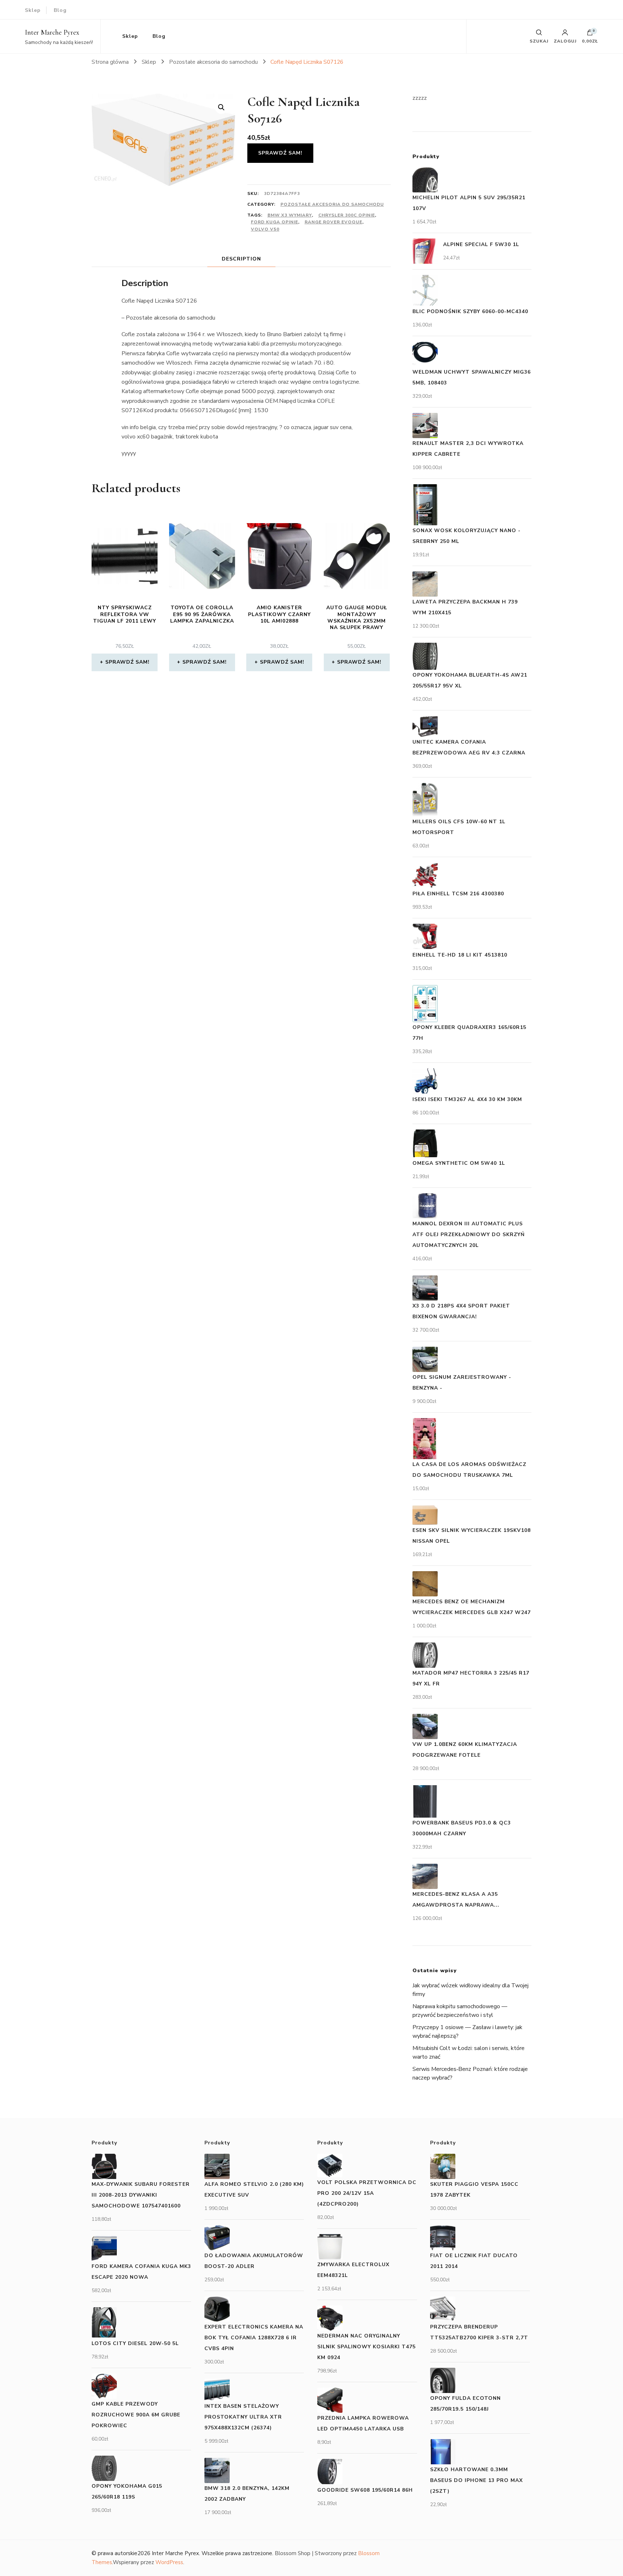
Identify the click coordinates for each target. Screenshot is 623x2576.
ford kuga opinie (275, 222)
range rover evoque (333, 222)
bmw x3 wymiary (290, 215)
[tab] (241, 259)
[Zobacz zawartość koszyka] (590, 34)
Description (241, 259)
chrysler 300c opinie (347, 215)
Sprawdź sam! (280, 153)
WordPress (169, 2562)
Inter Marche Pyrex (52, 32)
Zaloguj (565, 41)
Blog (60, 10)
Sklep (33, 10)
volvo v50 (265, 229)
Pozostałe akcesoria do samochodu (332, 204)
